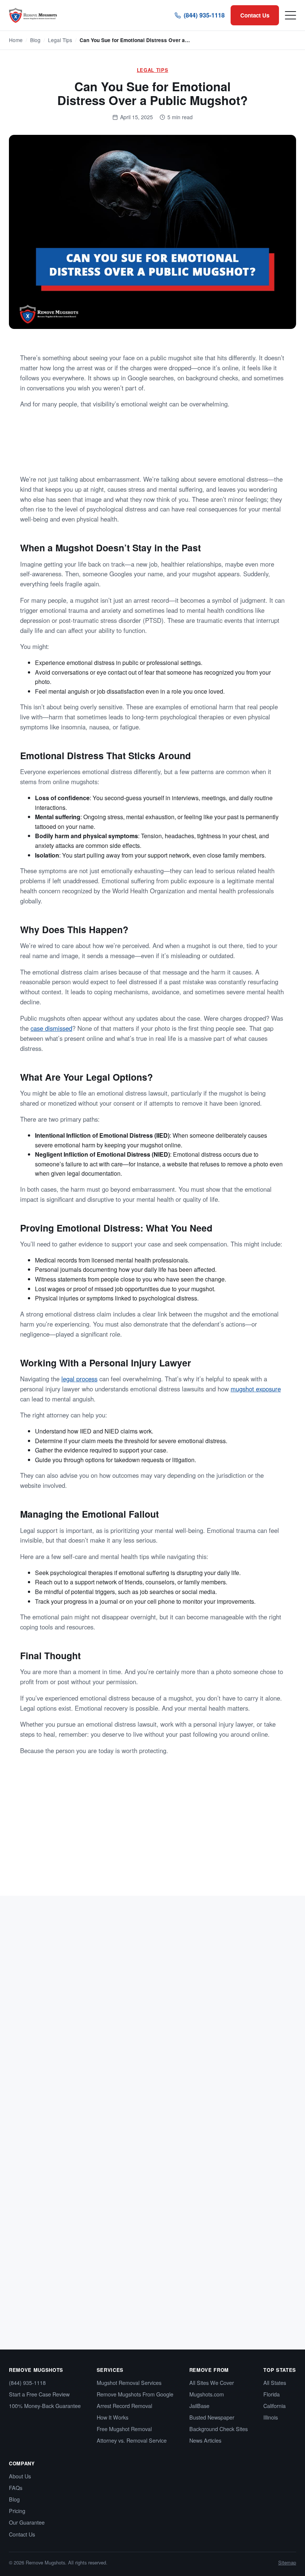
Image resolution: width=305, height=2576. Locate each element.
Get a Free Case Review (234, 447)
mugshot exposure (256, 1389)
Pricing (17, 2511)
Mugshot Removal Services (129, 2382)
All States (275, 2382)
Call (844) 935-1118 (200, 1864)
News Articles (205, 2440)
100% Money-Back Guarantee (45, 2406)
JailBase (199, 2406)
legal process (79, 1379)
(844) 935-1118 (204, 15)
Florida (272, 2394)
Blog (35, 40)
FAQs (16, 2488)
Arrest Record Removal (124, 2406)
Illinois (271, 2417)
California (274, 2406)
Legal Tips (60, 40)
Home (16, 40)
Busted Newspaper (212, 2417)
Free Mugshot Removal (124, 2429)
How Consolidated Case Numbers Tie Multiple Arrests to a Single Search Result (63, 2267)
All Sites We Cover (212, 2382)
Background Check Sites (219, 2429)
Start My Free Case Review (116, 1864)
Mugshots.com (207, 2394)
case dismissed (51, 1028)
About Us (20, 2476)
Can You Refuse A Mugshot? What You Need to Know (211, 2078)
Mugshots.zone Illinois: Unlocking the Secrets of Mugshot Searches (71, 2078)
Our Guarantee (27, 2522)
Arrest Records (38, 2063)
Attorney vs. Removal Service (132, 2440)
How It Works (113, 2417)
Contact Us (255, 15)
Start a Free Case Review (39, 2394)
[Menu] (290, 15)
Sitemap (287, 2562)
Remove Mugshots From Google (135, 2394)
